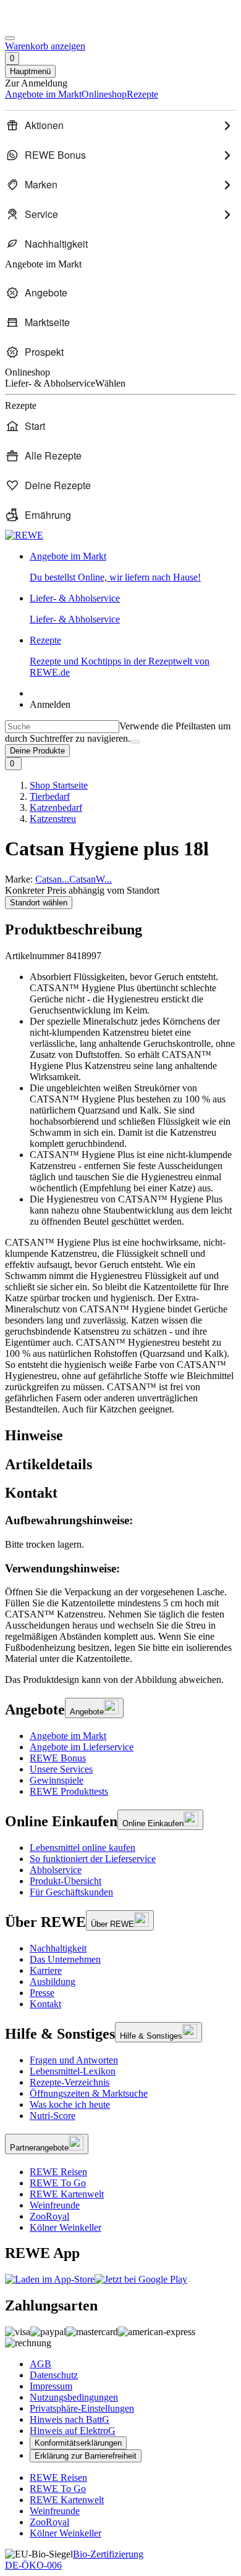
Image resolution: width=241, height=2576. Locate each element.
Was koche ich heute (70, 2104)
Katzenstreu (53, 819)
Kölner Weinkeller (66, 2227)
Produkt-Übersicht (66, 1881)
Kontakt (45, 2004)
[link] (133, 567)
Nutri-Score (53, 2116)
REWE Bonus (58, 1758)
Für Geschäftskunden (71, 1892)
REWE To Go (58, 2183)
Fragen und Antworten (74, 2060)
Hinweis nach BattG (70, 2419)
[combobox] (62, 727)
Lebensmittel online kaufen (82, 1848)
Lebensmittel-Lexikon (73, 2071)
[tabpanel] (120, 1589)
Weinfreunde (55, 2205)
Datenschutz (54, 2375)
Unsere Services (61, 1769)
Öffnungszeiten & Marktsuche (89, 2093)
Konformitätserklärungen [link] (78, 2443)
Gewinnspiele (57, 1780)
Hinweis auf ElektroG (73, 2431)
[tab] (120, 1436)
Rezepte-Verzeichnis (70, 2082)
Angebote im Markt (68, 1736)
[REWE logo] (24, 535)
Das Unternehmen (65, 1959)
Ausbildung (53, 1982)
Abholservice (56, 1870)
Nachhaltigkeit (58, 1948)
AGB (40, 2364)
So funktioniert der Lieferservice (93, 1859)
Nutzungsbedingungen (74, 2397)
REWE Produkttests (69, 1791)
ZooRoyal (49, 2216)
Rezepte (120, 656)
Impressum (51, 2386)
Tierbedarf (50, 796)
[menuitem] (120, 125)
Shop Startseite (59, 785)
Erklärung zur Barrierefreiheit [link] (86, 2456)
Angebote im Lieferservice (82, 1747)
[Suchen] (135, 742)
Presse (42, 1993)
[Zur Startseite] (47, 24)
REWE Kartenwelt (67, 2194)
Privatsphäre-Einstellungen (82, 2408)
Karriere (46, 1970)
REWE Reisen (58, 2172)
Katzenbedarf (56, 808)
